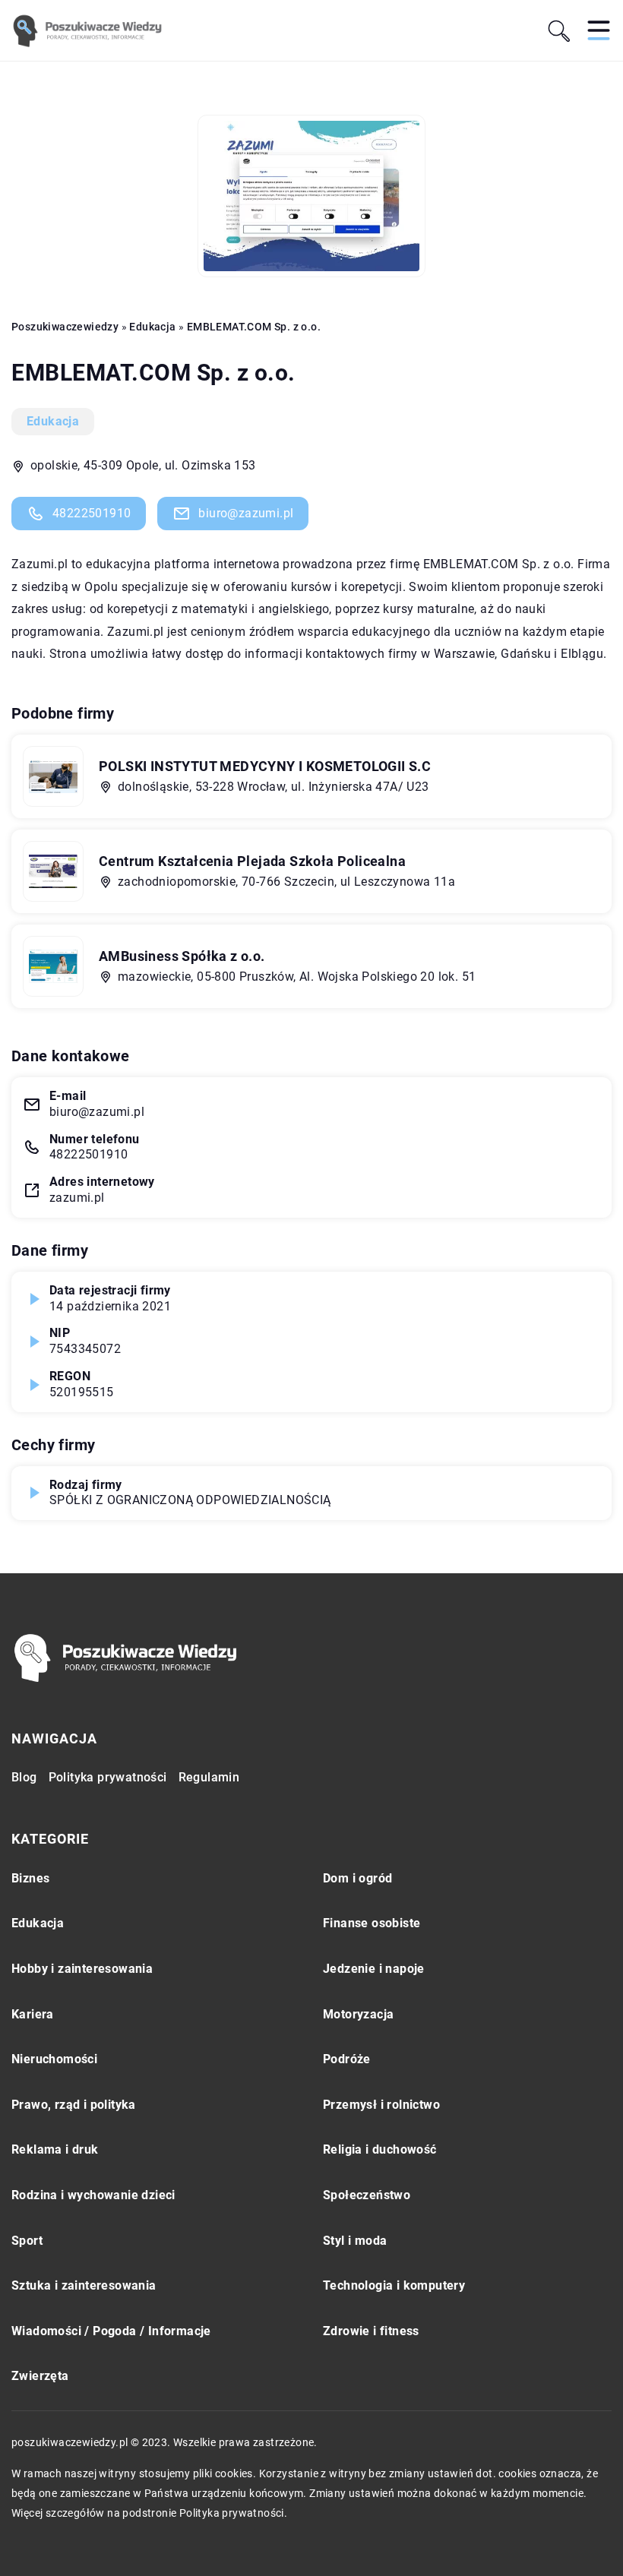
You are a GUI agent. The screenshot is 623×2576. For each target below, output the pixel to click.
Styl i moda (355, 2241)
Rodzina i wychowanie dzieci (93, 2195)
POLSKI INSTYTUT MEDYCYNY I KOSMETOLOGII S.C (265, 766)
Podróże (347, 2059)
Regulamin (209, 1777)
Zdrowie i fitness (371, 2331)
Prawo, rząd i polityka (74, 2105)
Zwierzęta (40, 2376)
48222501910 (92, 513)
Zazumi (33, 564)
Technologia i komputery (394, 2285)
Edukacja (53, 421)
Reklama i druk (55, 2149)
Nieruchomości (54, 2059)
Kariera (33, 2014)
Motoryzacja (358, 2014)
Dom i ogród (357, 1878)
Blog (24, 1777)
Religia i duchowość (380, 2149)
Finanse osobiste (372, 1923)
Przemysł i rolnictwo (381, 2105)
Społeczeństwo (367, 2195)
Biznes (30, 1878)
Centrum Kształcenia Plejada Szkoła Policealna (252, 861)
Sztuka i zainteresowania (84, 2285)
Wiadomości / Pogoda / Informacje (111, 2331)
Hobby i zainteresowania (82, 1969)
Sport (27, 2241)
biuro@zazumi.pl (246, 513)
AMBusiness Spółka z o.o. (182, 956)
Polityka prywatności (108, 1777)
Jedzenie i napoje (374, 1969)
